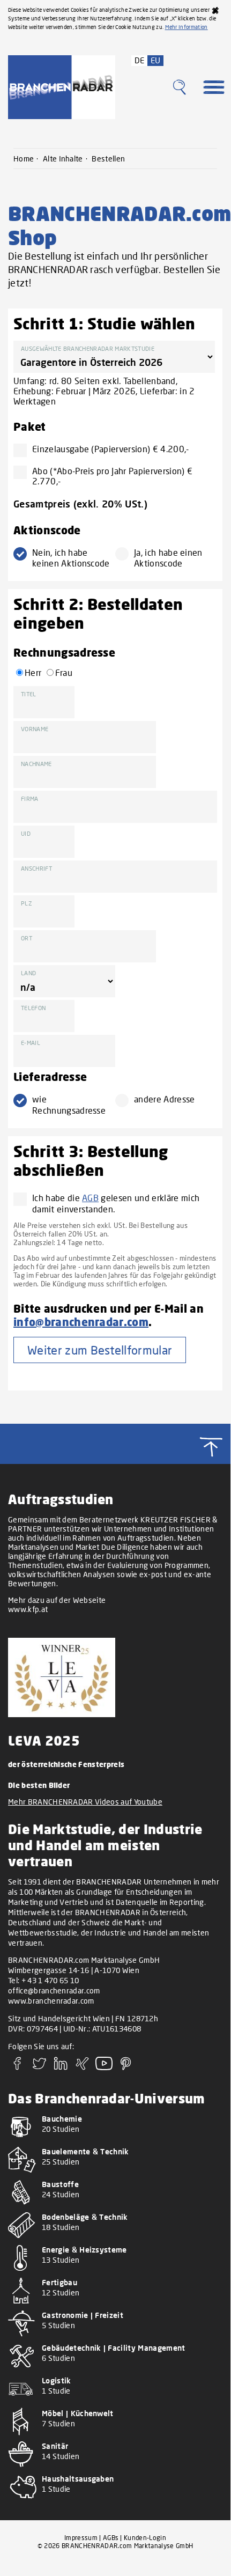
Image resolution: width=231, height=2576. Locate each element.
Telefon (33, 1008)
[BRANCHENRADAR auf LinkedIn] (61, 2067)
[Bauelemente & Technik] (115, 2174)
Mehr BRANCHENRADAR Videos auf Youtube (85, 1802)
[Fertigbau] (115, 2305)
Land (28, 973)
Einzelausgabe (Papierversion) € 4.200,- (110, 449)
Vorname (35, 729)
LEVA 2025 (44, 1740)
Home (24, 159)
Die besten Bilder (39, 1785)
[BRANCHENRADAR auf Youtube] (104, 2067)
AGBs (111, 2538)
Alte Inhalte (63, 159)
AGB (90, 1198)
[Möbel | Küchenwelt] (115, 2436)
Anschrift (36, 868)
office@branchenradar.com (54, 1990)
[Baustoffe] (115, 2207)
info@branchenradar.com (81, 1322)
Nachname (36, 764)
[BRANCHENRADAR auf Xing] (83, 2067)
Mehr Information (187, 27)
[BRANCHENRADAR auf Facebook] (18, 2067)
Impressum (81, 2538)
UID (26, 833)
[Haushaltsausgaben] (115, 2502)
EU (156, 60)
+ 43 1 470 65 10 (50, 1980)
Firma (30, 798)
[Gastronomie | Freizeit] (115, 2338)
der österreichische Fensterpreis (66, 1764)
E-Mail (31, 1043)
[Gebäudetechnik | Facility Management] (115, 2371)
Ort (27, 938)
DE (140, 60)
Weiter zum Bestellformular (100, 1350)
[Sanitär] (115, 2469)
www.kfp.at (28, 1609)
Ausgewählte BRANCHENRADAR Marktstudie (88, 348)
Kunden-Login (145, 2538)
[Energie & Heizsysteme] (115, 2273)
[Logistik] (115, 2404)
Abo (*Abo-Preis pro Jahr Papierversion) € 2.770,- (112, 476)
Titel (29, 694)
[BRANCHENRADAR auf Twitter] (39, 2067)
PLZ (27, 903)
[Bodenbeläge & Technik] (115, 2240)
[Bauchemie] (115, 2142)
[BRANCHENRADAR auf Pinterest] (126, 2067)
